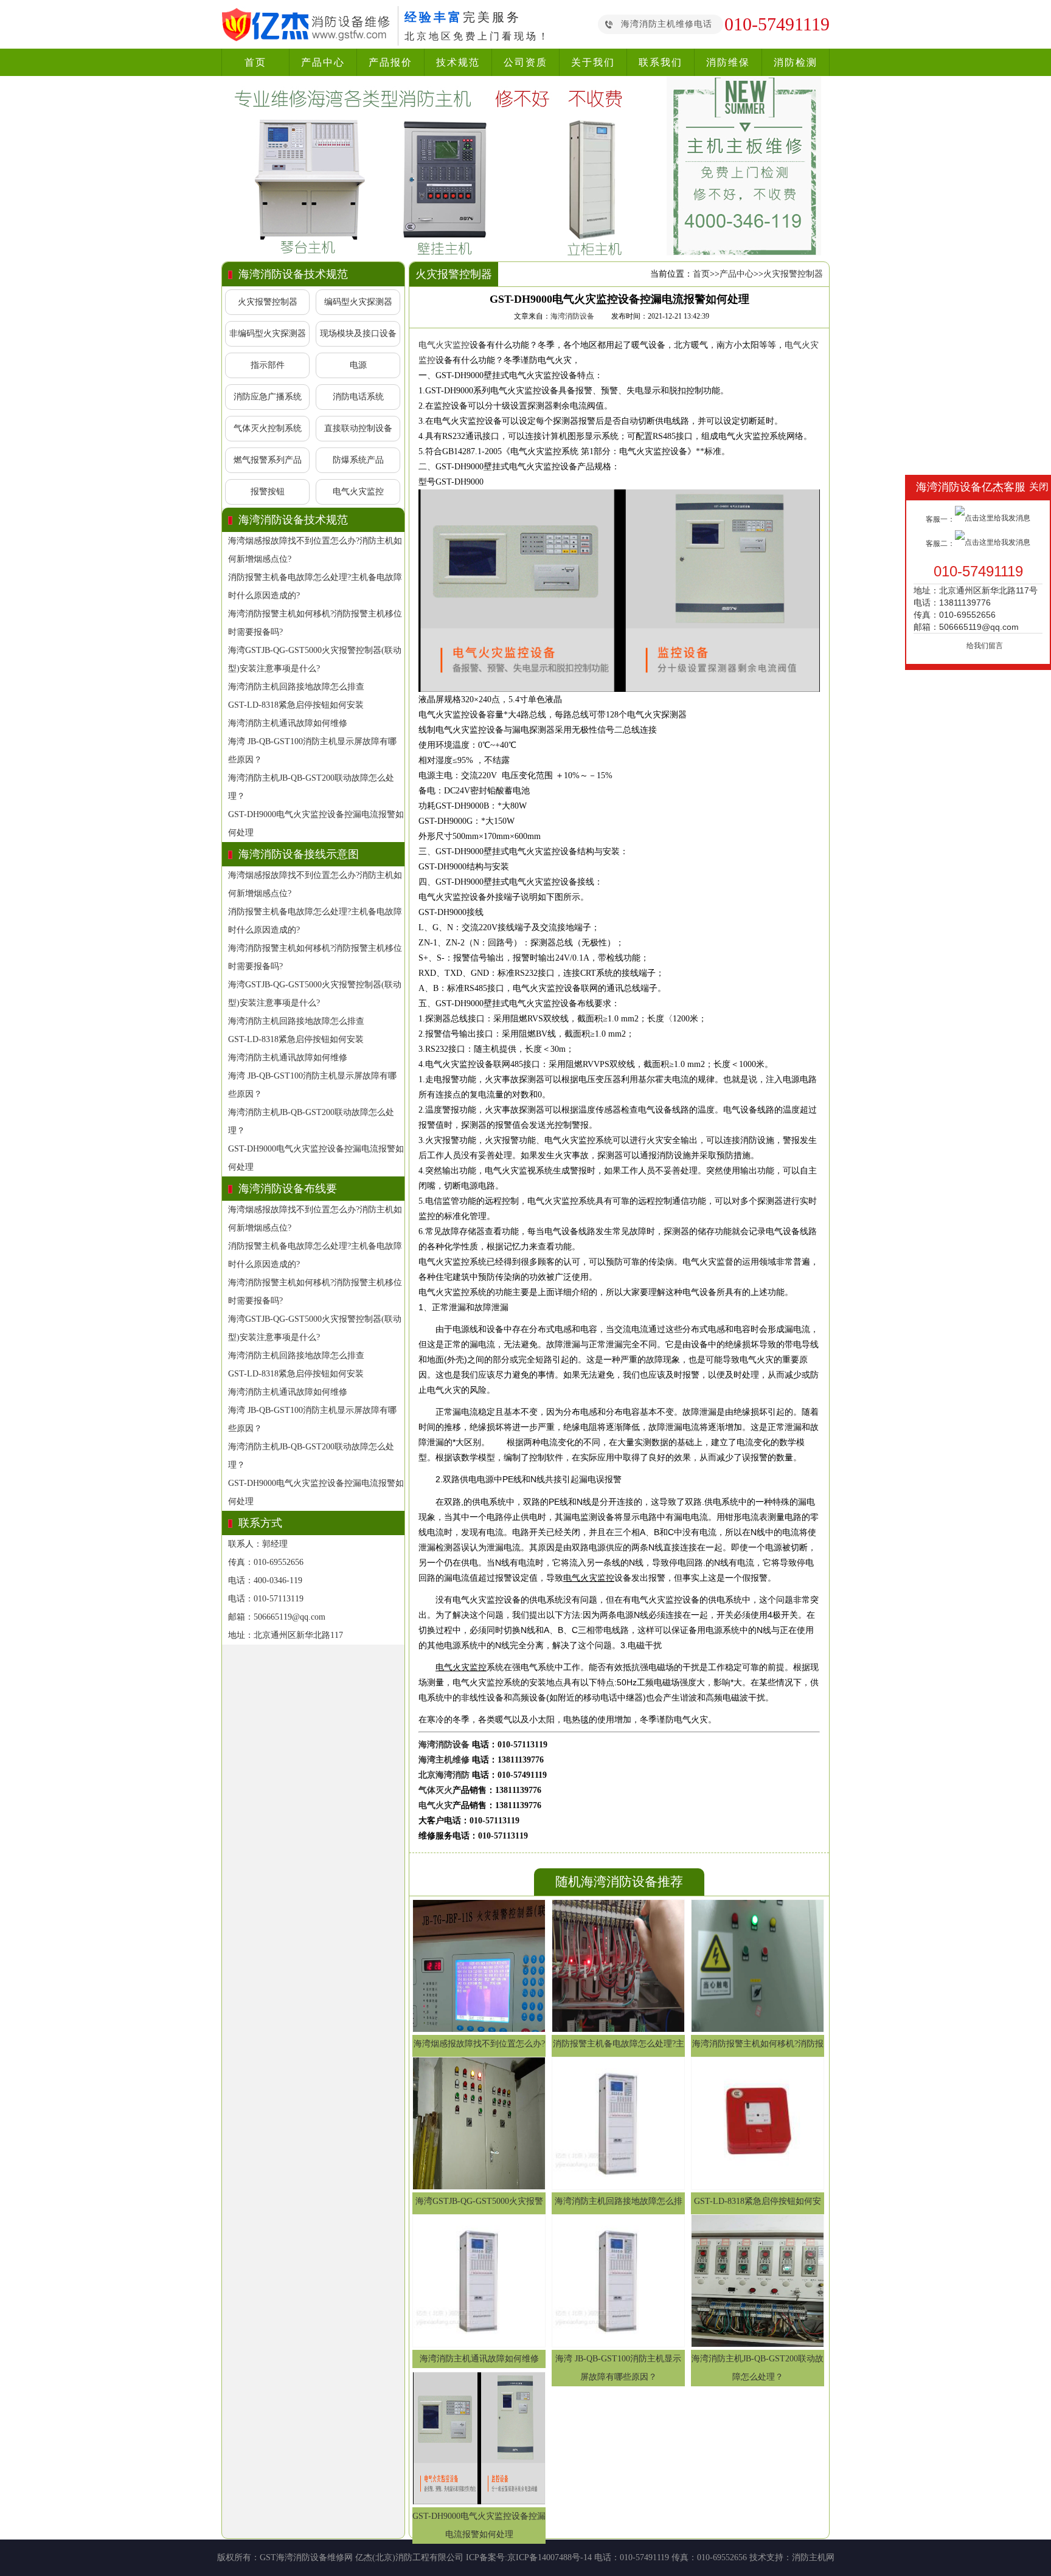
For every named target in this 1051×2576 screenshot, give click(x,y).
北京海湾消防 (444, 1775)
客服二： (940, 544)
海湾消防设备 (572, 316)
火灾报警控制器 (268, 302)
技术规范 (458, 62)
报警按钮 (268, 492)
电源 (358, 365)
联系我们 (661, 62)
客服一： (940, 519)
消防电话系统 (358, 397)
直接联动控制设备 (358, 428)
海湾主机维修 (444, 1760)
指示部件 (268, 365)
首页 (255, 62)
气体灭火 (435, 1790)
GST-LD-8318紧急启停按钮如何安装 (296, 705)
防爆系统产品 (358, 460)
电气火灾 (435, 1805)
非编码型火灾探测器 (268, 333)
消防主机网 (813, 2557)
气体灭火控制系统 (268, 428)
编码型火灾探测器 (358, 302)
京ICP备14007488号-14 (550, 2557)
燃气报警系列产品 (268, 460)
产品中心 (323, 62)
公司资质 (525, 62)
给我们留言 (985, 646)
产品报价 (390, 62)
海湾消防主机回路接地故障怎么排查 (296, 687)
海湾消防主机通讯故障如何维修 (288, 723)
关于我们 (593, 62)
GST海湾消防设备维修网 (306, 2557)
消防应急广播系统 (268, 397)
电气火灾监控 (358, 492)
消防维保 (728, 62)
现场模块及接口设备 (358, 333)
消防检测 (796, 62)
